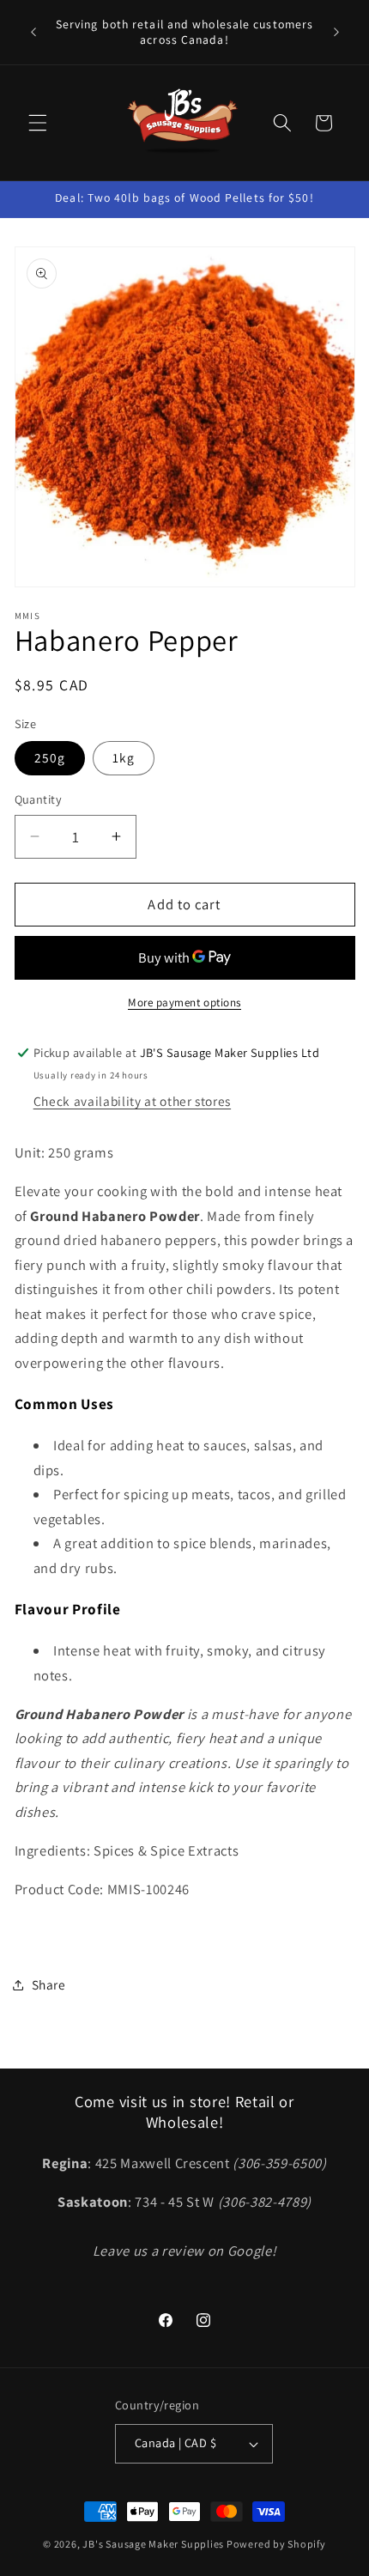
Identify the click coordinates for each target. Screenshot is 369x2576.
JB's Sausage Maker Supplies (153, 2544)
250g (50, 757)
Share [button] (49, 1984)
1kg (124, 757)
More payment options (184, 1002)
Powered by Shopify (276, 2544)
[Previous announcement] (33, 33)
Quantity (39, 799)
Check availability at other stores (132, 1101)
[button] (38, 123)
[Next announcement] (336, 33)
